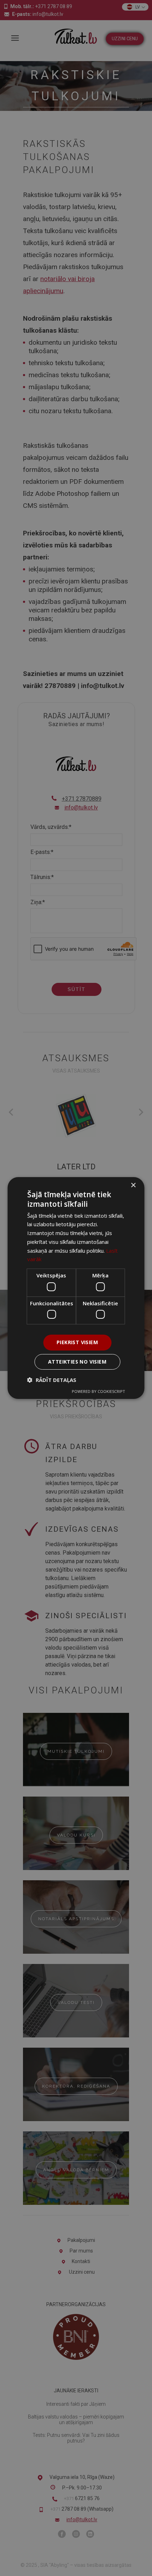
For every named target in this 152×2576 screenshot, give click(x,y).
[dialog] (76, 1288)
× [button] (133, 1185)
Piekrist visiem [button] (77, 1342)
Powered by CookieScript (98, 1391)
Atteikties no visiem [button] (77, 1362)
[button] (52, 1380)
